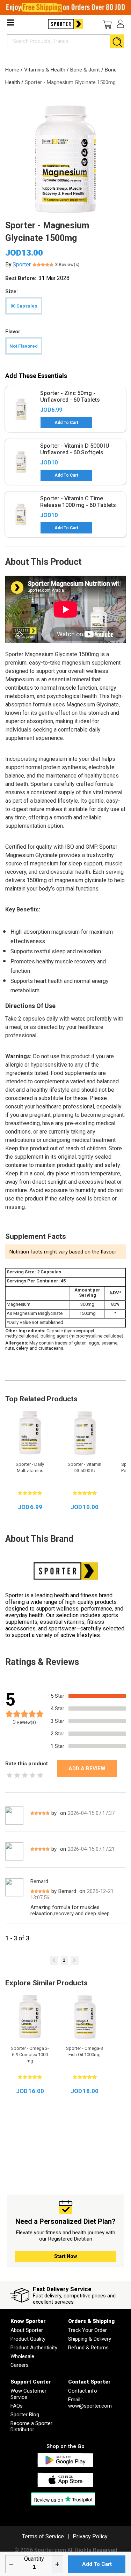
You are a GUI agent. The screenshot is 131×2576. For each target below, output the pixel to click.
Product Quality (28, 2339)
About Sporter (27, 2330)
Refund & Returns (88, 2348)
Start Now (65, 2256)
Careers (20, 2365)
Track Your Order (88, 2330)
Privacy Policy (90, 2536)
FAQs (17, 2406)
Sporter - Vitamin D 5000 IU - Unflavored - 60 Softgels (77, 449)
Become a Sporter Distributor (31, 2426)
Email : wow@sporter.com (90, 2403)
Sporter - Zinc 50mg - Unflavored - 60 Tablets (70, 396)
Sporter (22, 264)
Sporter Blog (25, 2415)
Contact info (83, 2391)
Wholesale (22, 2356)
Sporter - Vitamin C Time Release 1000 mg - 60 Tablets (78, 502)
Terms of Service (43, 2536)
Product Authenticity (34, 2348)
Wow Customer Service (28, 2394)
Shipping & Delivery (90, 2339)
